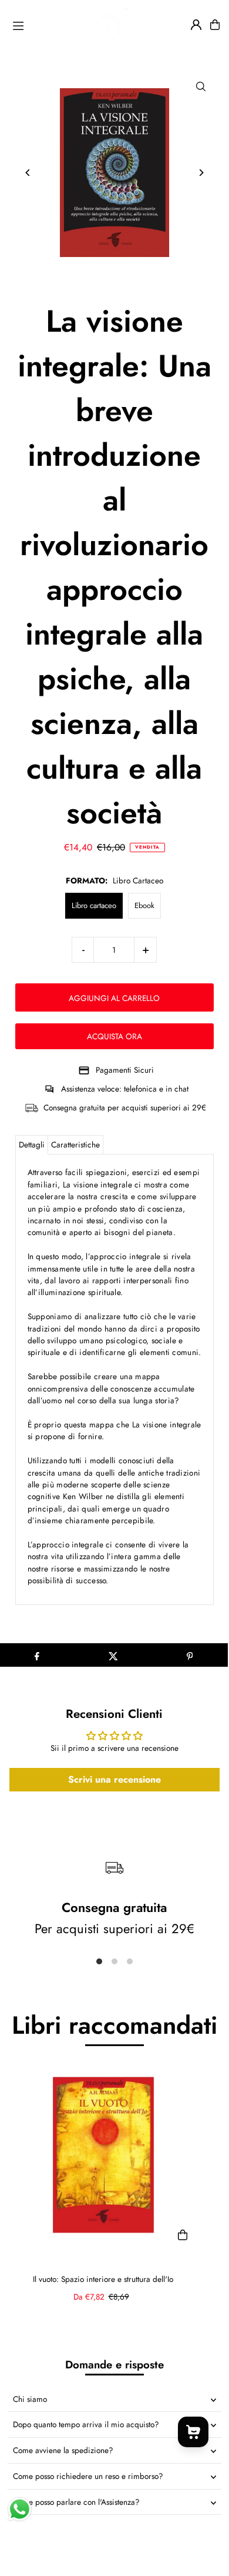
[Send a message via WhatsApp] (20, 2509)
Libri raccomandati (114, 2025)
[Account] (196, 25)
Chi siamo (30, 2399)
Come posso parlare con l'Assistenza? (76, 2502)
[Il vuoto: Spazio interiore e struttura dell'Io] (103, 2155)
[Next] (201, 173)
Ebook (144, 905)
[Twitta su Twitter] (113, 1655)
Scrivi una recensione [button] (114, 1779)
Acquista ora (114, 1036)
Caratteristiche (75, 1144)
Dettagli (32, 1144)
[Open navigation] (29, 24)
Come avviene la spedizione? (63, 2450)
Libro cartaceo (94, 905)
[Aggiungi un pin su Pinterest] (190, 1655)
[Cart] (215, 25)
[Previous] (28, 173)
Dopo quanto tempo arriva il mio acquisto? (86, 2424)
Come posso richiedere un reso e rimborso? (88, 2476)
